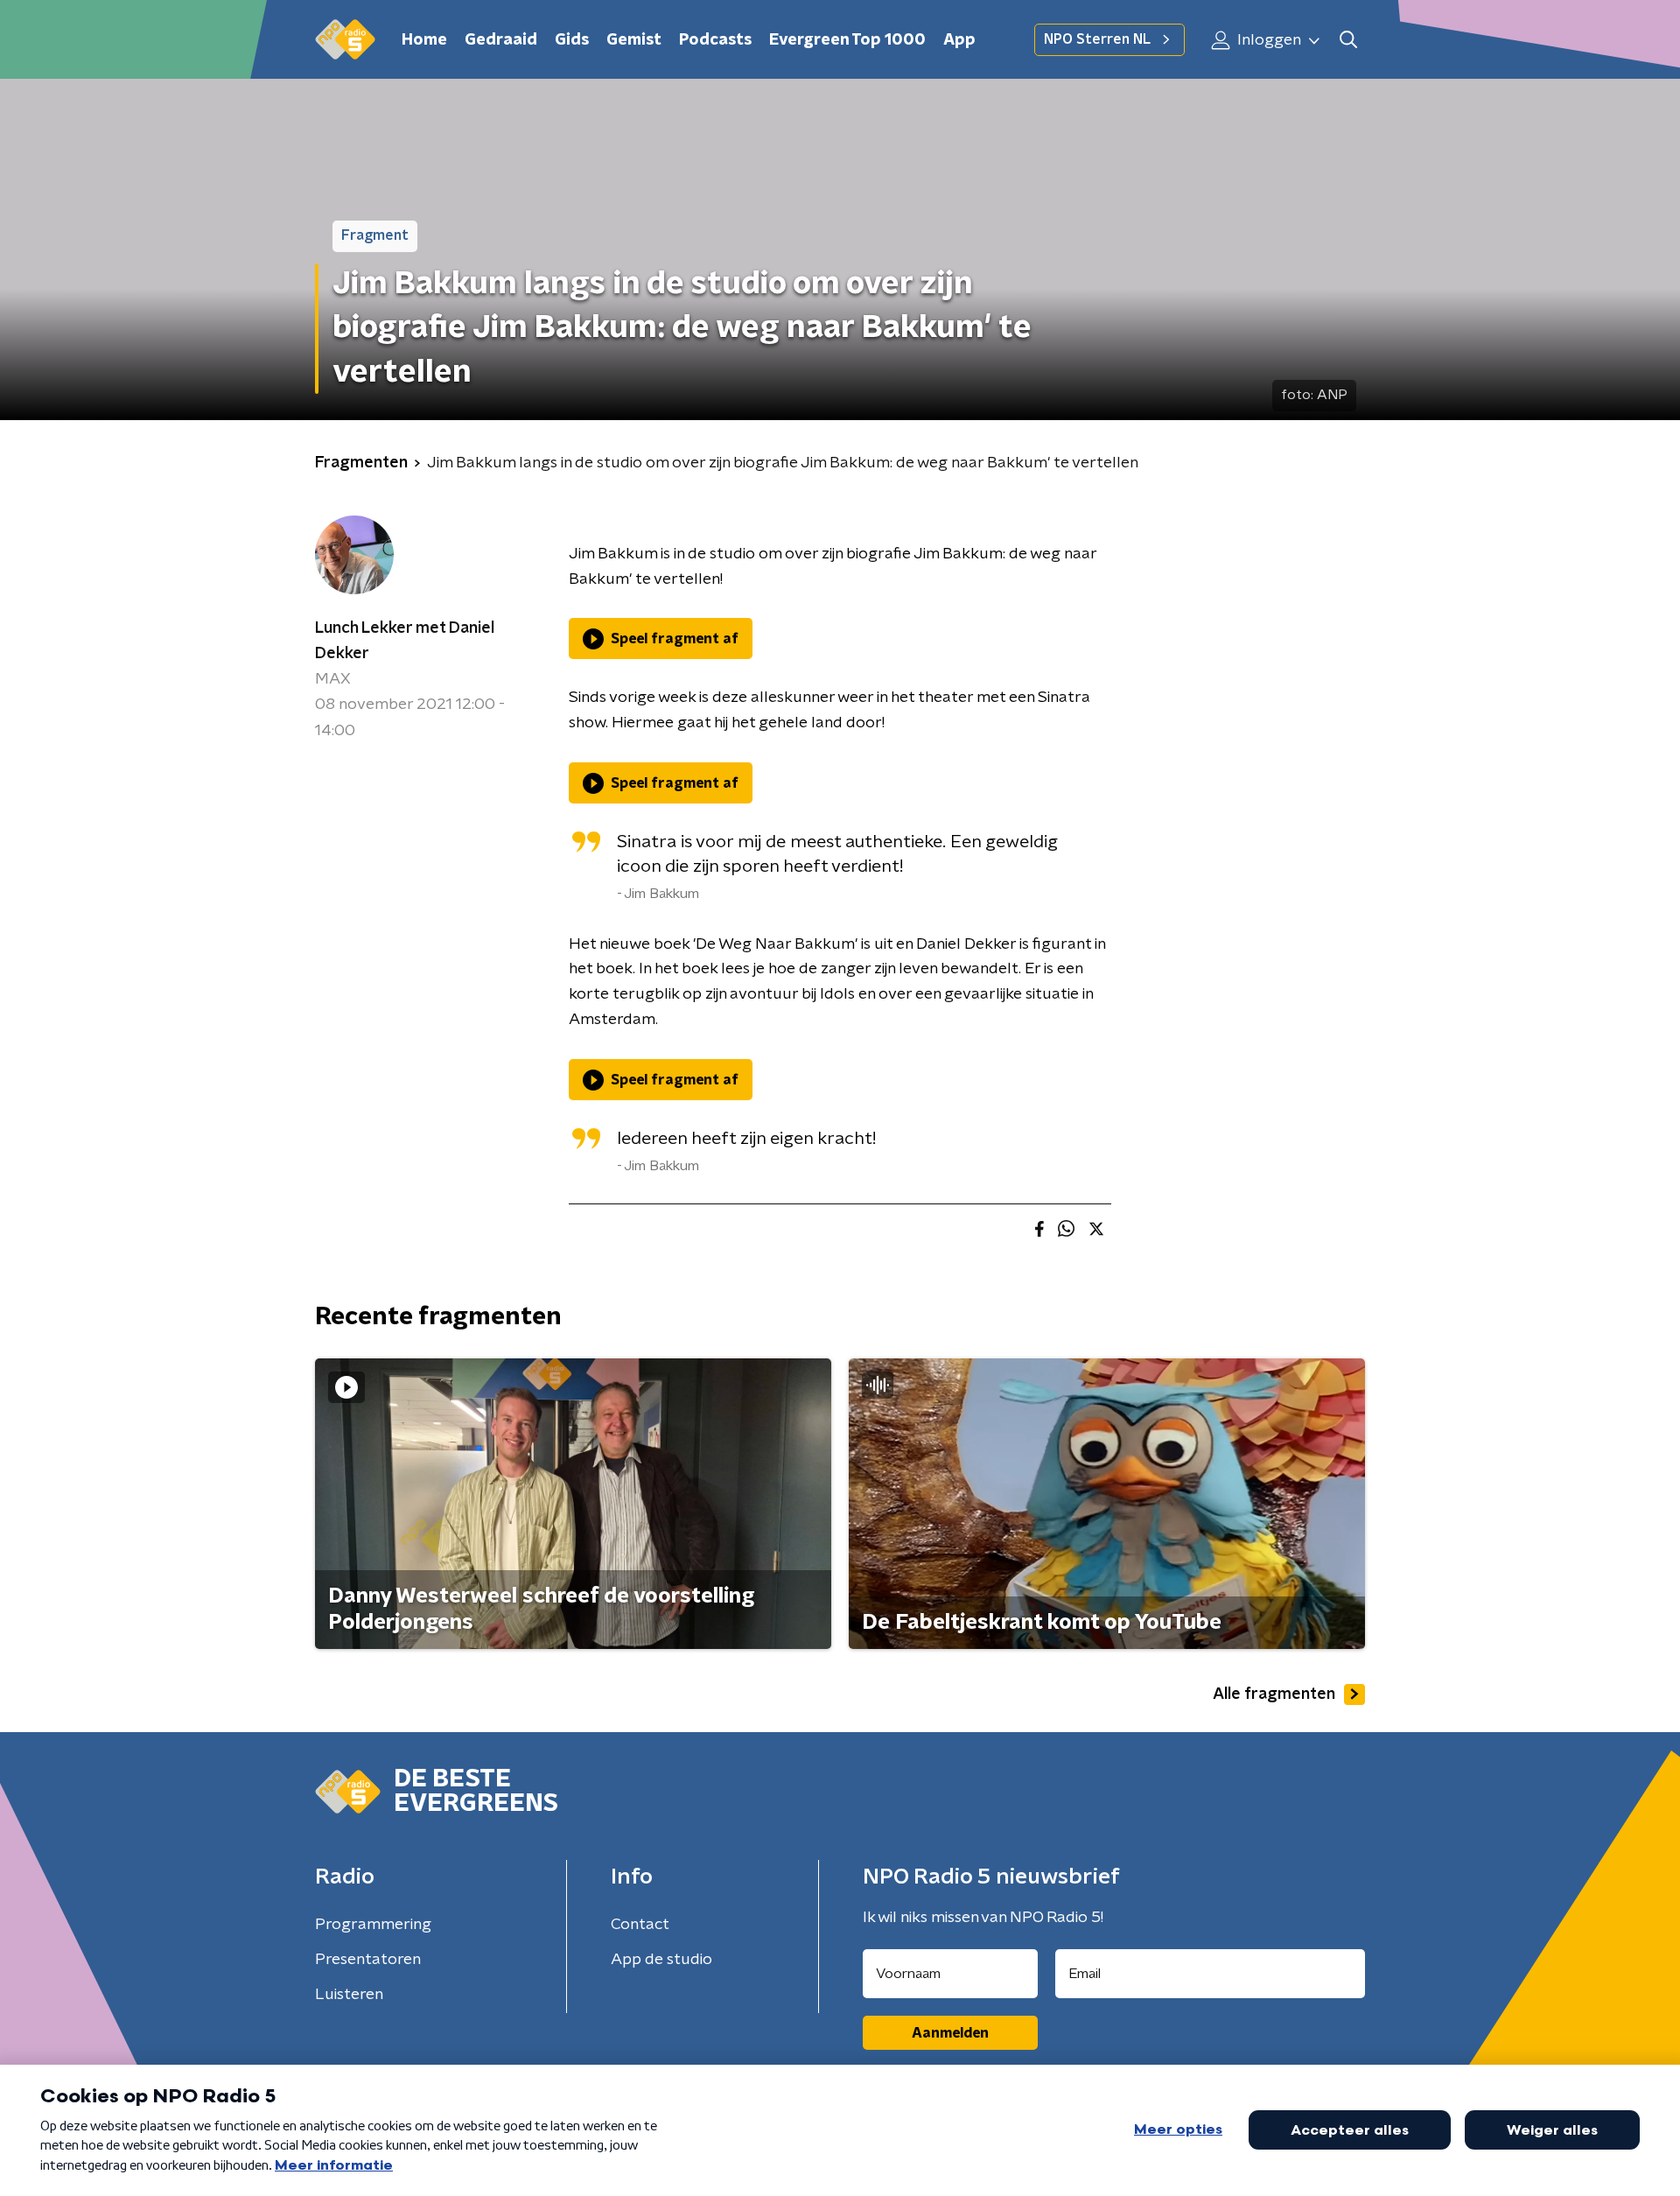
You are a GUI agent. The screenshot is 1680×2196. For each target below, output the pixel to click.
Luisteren (349, 1995)
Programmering (373, 1925)
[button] (1348, 40)
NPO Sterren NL (1097, 39)
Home (424, 40)
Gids (572, 40)
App (959, 40)
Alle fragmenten (1274, 1694)
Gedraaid (501, 40)
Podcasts (715, 40)
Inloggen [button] (1267, 40)
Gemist (634, 40)
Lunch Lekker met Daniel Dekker (405, 641)
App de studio (661, 1960)
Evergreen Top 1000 (847, 40)
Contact (640, 1925)
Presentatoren (368, 1960)
